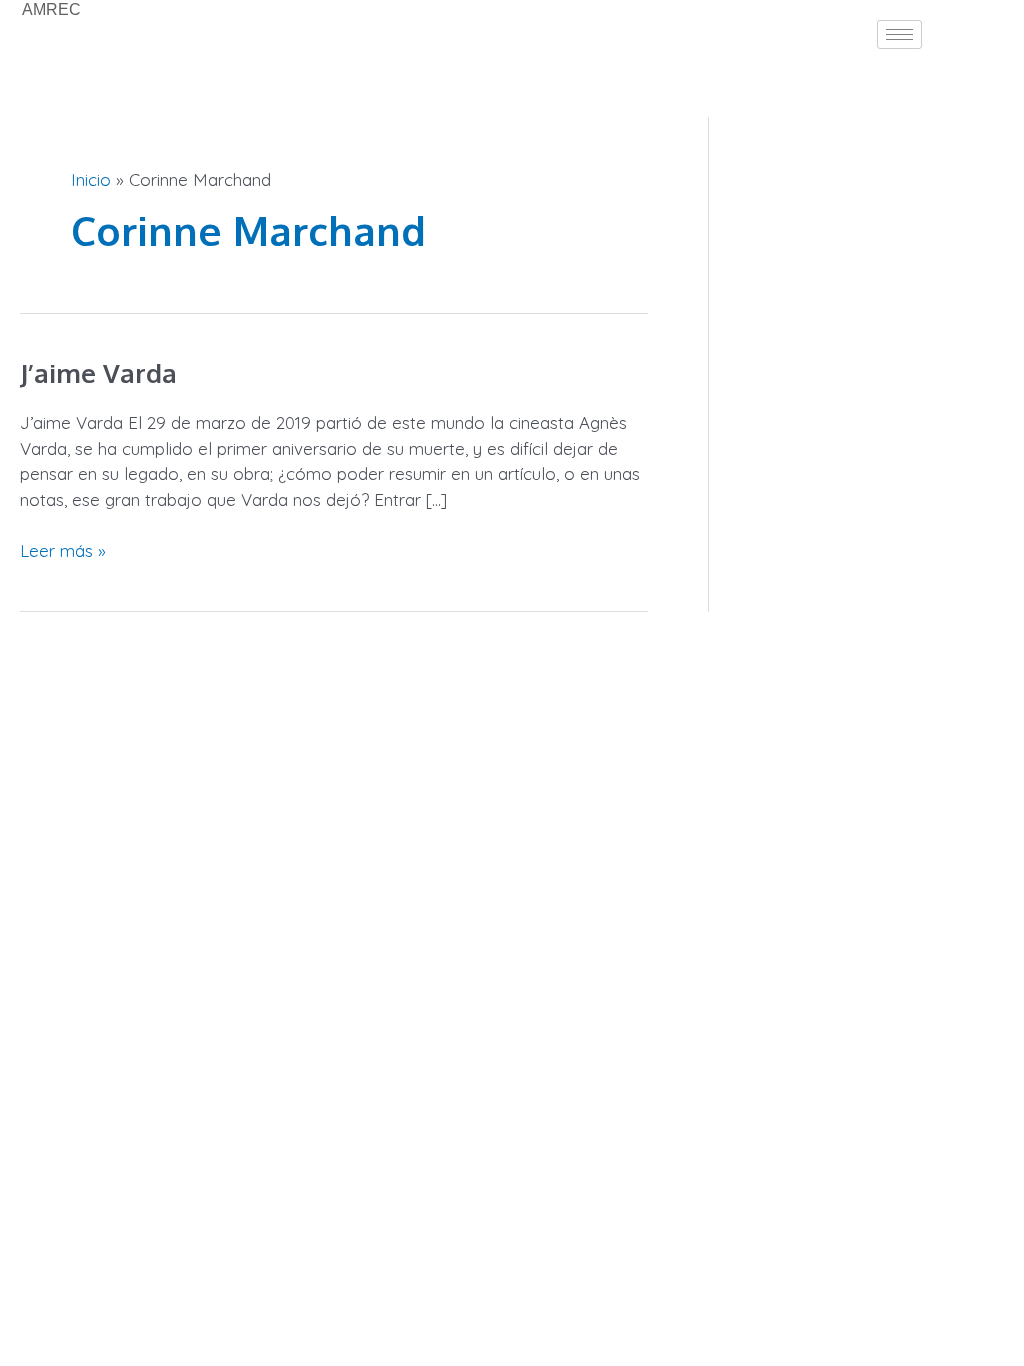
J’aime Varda (98, 372)
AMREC (51, 9)
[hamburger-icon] (899, 34)
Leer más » (63, 549)
